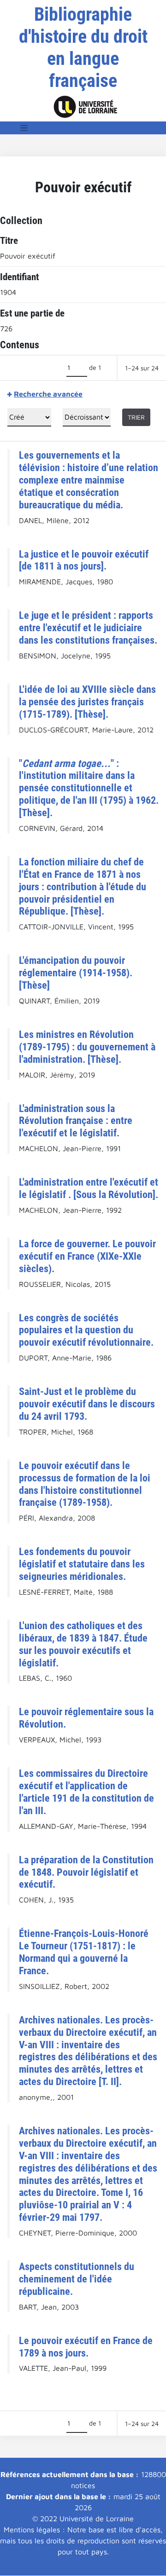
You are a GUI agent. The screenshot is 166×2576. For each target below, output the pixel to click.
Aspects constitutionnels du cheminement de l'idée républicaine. (77, 2279)
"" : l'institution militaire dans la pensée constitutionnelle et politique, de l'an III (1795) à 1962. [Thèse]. (89, 788)
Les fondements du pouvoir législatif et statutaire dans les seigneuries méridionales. (82, 1564)
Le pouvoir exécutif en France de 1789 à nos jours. (86, 2347)
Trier (136, 417)
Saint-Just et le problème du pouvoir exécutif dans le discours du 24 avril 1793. (87, 1404)
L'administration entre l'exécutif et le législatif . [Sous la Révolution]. (89, 1188)
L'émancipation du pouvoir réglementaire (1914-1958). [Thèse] (76, 973)
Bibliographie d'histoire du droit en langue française (83, 48)
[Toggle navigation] (24, 128)
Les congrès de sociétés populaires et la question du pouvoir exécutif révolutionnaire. (86, 1330)
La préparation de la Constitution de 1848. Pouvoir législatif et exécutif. (86, 1872)
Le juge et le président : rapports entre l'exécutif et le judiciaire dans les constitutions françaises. (88, 628)
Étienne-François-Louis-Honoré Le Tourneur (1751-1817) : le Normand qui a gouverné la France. (84, 1952)
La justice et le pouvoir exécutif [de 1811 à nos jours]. (84, 560)
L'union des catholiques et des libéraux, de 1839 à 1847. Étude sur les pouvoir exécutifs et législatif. (83, 1644)
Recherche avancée (48, 394)
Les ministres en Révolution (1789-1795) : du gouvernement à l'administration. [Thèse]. (87, 1047)
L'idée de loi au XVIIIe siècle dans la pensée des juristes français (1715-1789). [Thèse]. (87, 702)
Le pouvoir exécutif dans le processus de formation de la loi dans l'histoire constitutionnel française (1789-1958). (85, 1484)
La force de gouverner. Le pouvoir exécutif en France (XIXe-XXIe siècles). (87, 1256)
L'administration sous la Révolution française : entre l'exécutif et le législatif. (76, 1121)
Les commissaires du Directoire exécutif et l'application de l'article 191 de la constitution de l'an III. (86, 1792)
